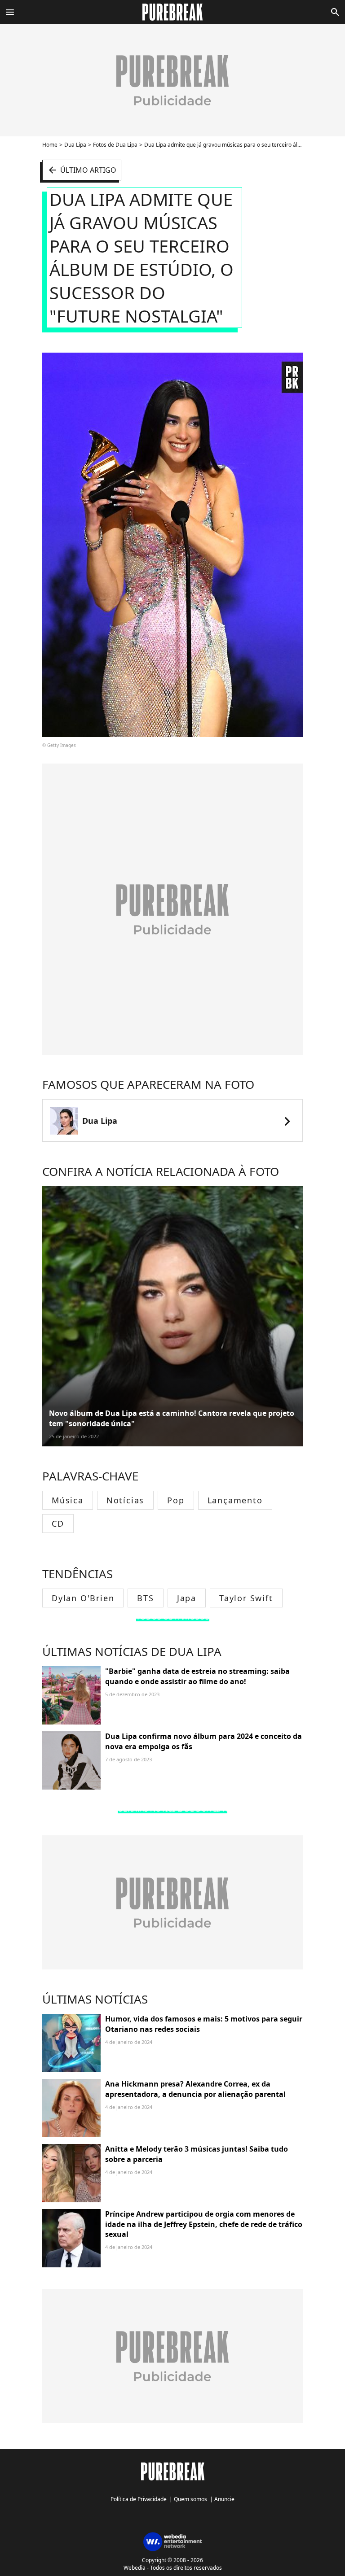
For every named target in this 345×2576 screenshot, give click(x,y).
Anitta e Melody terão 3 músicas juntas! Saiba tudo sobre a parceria (197, 2154)
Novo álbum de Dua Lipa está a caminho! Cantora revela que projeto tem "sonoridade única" (172, 1418)
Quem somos (190, 2499)
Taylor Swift (246, 1598)
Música (68, 1500)
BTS (145, 1598)
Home (50, 145)
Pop (176, 1500)
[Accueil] (173, 12)
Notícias (125, 1500)
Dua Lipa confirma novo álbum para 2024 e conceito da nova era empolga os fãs (203, 1741)
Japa (187, 1598)
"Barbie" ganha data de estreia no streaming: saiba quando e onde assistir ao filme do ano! (197, 1676)
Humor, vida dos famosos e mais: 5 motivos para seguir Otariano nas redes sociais (204, 2024)
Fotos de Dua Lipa (115, 145)
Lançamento (235, 1500)
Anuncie (224, 2499)
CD (58, 1524)
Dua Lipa (75, 145)
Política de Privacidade (139, 2499)
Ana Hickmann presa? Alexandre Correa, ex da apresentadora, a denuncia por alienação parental (195, 2089)
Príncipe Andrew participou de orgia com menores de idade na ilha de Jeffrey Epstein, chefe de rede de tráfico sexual (204, 2224)
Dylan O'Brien (83, 1598)
